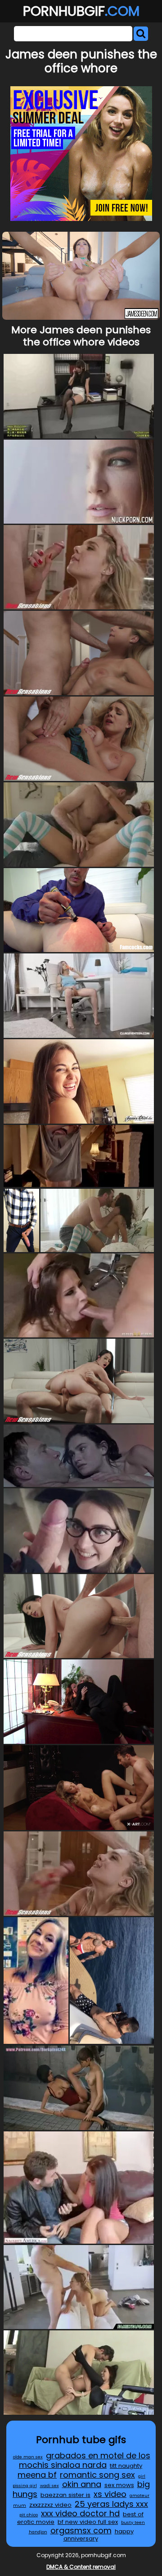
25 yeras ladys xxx (111, 2504)
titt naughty (126, 2466)
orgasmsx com (81, 2530)
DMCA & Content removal (81, 2567)
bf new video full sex (88, 2522)
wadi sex (49, 2486)
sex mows (119, 2485)
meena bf (37, 2475)
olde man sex (28, 2457)
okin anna (82, 2484)
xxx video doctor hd (80, 2513)
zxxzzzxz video (50, 2505)
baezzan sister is (65, 2495)
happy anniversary (99, 2535)
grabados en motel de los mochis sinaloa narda (85, 2460)
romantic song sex (97, 2475)
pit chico (29, 2515)
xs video (110, 2494)
